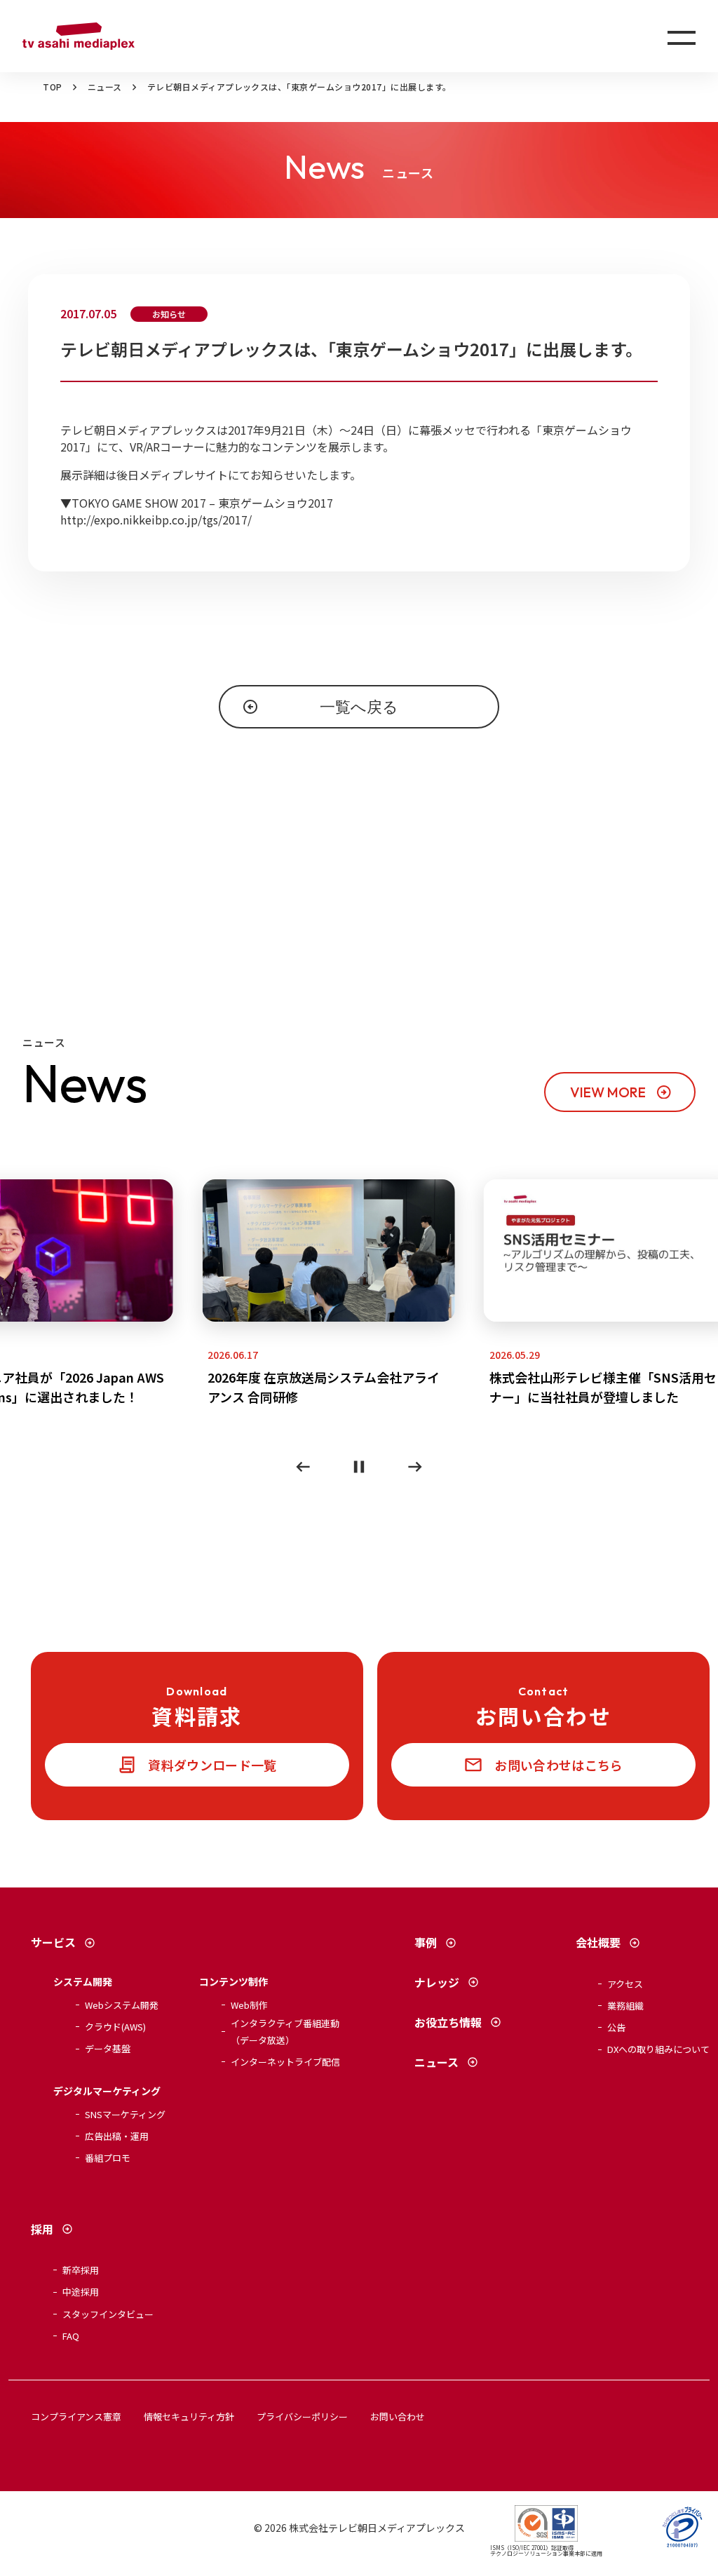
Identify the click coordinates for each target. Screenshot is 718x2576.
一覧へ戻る (359, 707)
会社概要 (598, 1942)
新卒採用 (81, 2270)
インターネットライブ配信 (285, 2062)
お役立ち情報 (448, 2022)
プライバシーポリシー (302, 2416)
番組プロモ (108, 2158)
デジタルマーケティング (107, 2091)
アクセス (625, 1984)
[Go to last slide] (303, 1467)
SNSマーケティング (125, 2114)
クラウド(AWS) (115, 2027)
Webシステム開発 (122, 2005)
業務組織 (625, 2006)
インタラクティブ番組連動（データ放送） (285, 2031)
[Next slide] (415, 1467)
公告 (616, 2027)
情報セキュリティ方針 (189, 2416)
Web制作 (249, 2005)
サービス (53, 1942)
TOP (52, 87)
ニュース (105, 87)
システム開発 (83, 1981)
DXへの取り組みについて (658, 2049)
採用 (42, 2229)
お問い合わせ (398, 2416)
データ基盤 (108, 2048)
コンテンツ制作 (233, 1981)
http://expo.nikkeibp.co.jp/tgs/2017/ (156, 520)
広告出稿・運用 (117, 2136)
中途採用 (81, 2292)
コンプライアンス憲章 (76, 2416)
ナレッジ (437, 1982)
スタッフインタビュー (108, 2314)
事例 (426, 1942)
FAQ (71, 2336)
